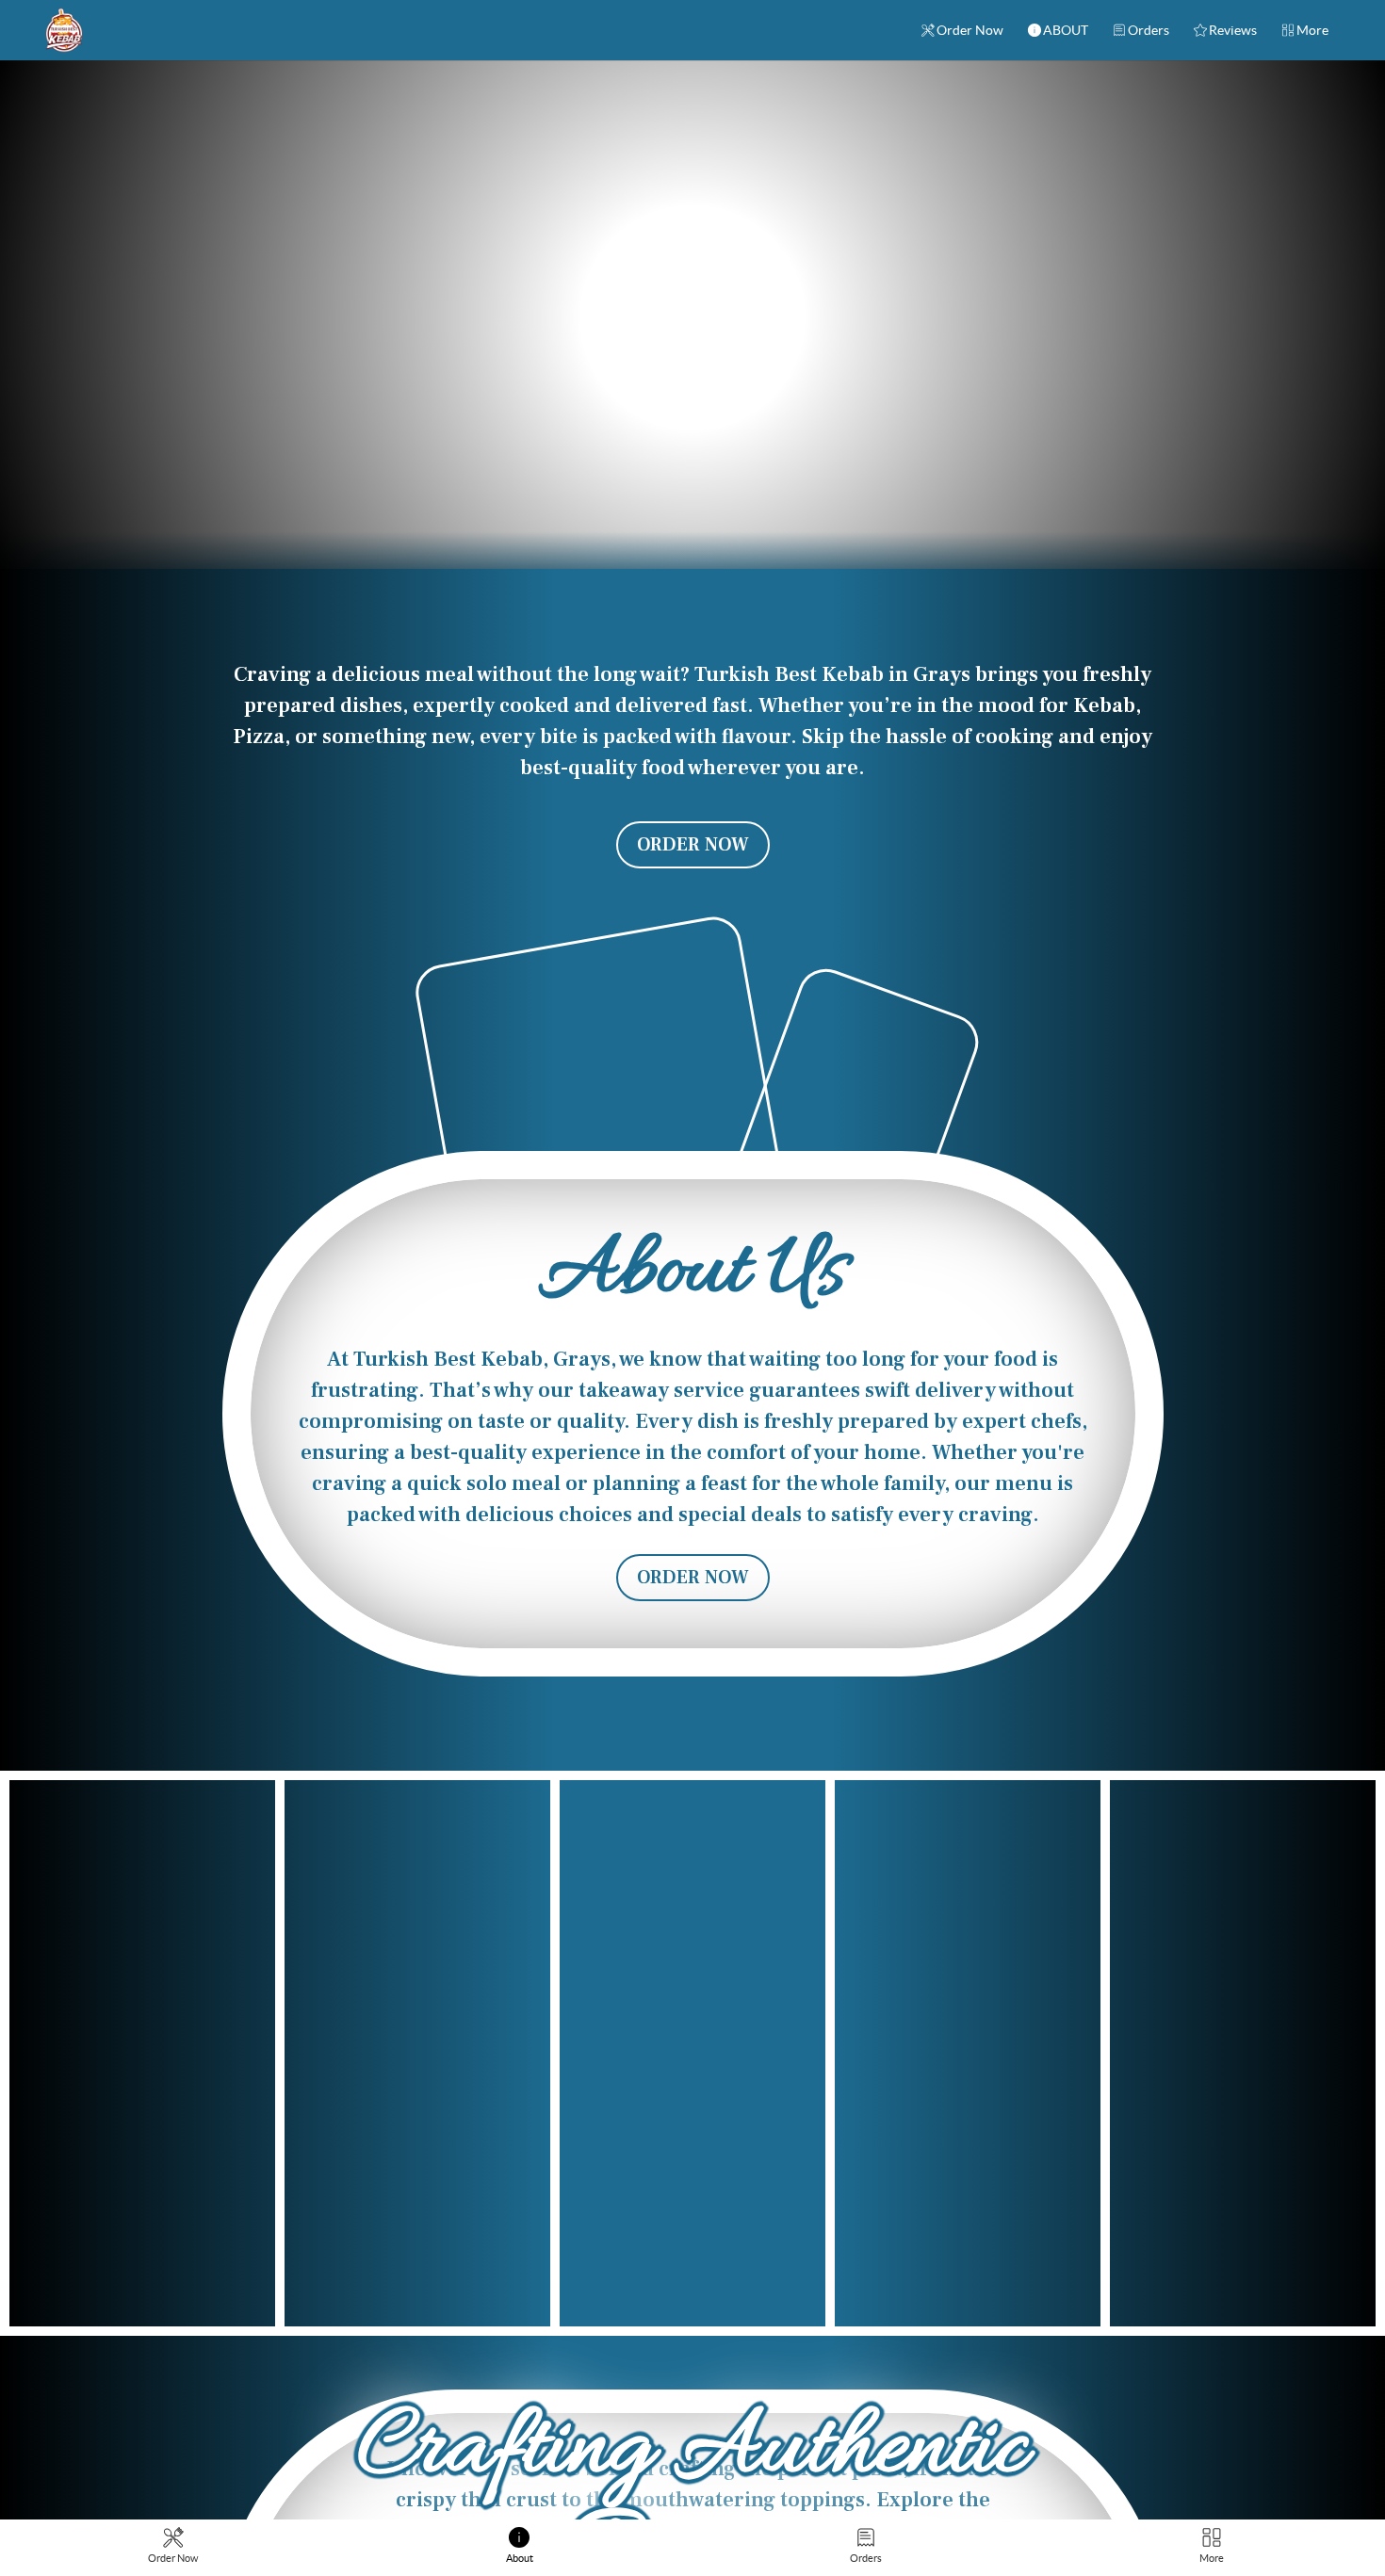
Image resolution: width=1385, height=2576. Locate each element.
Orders (1149, 30)
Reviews (1233, 30)
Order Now (970, 30)
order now (693, 1328)
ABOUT (1066, 30)
